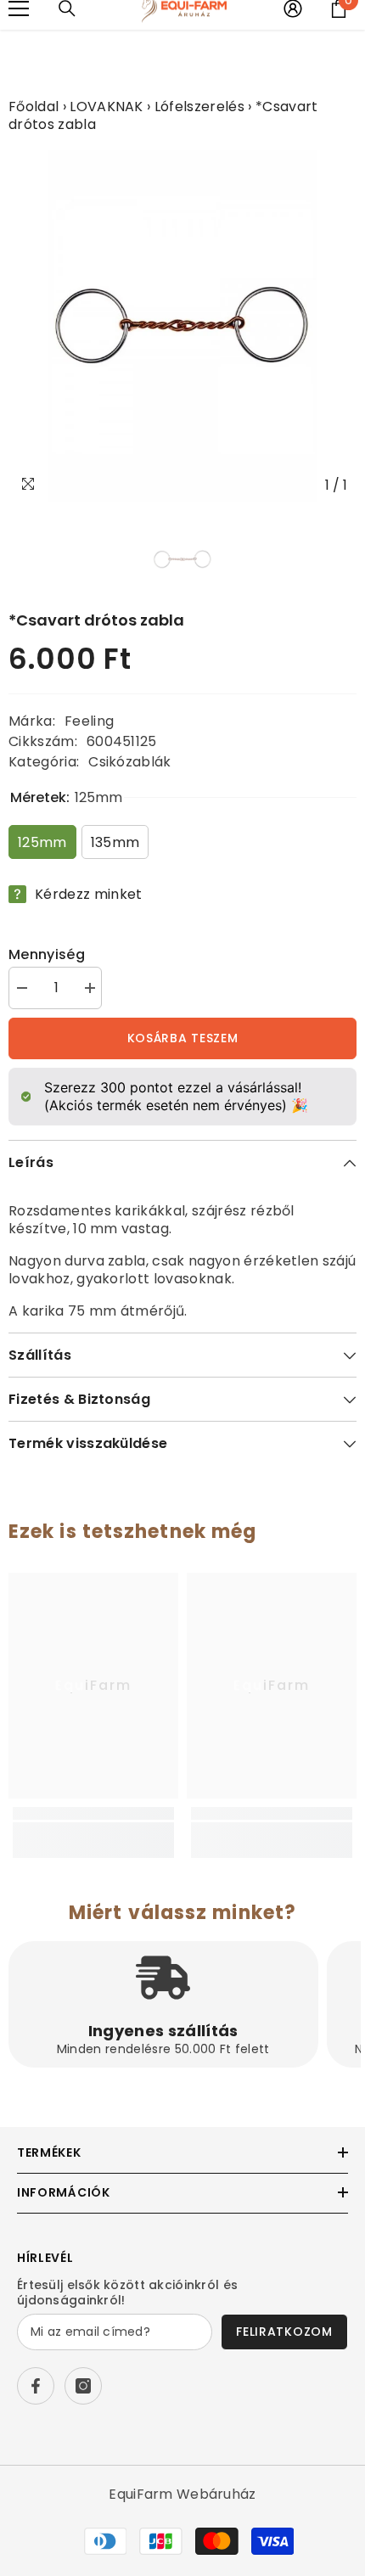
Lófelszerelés (199, 107)
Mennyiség (47, 954)
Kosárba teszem (183, 1038)
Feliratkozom (284, 2332)
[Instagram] (83, 2386)
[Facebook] (36, 2386)
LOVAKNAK (107, 107)
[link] (93, 1831)
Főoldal (34, 107)
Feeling (89, 721)
